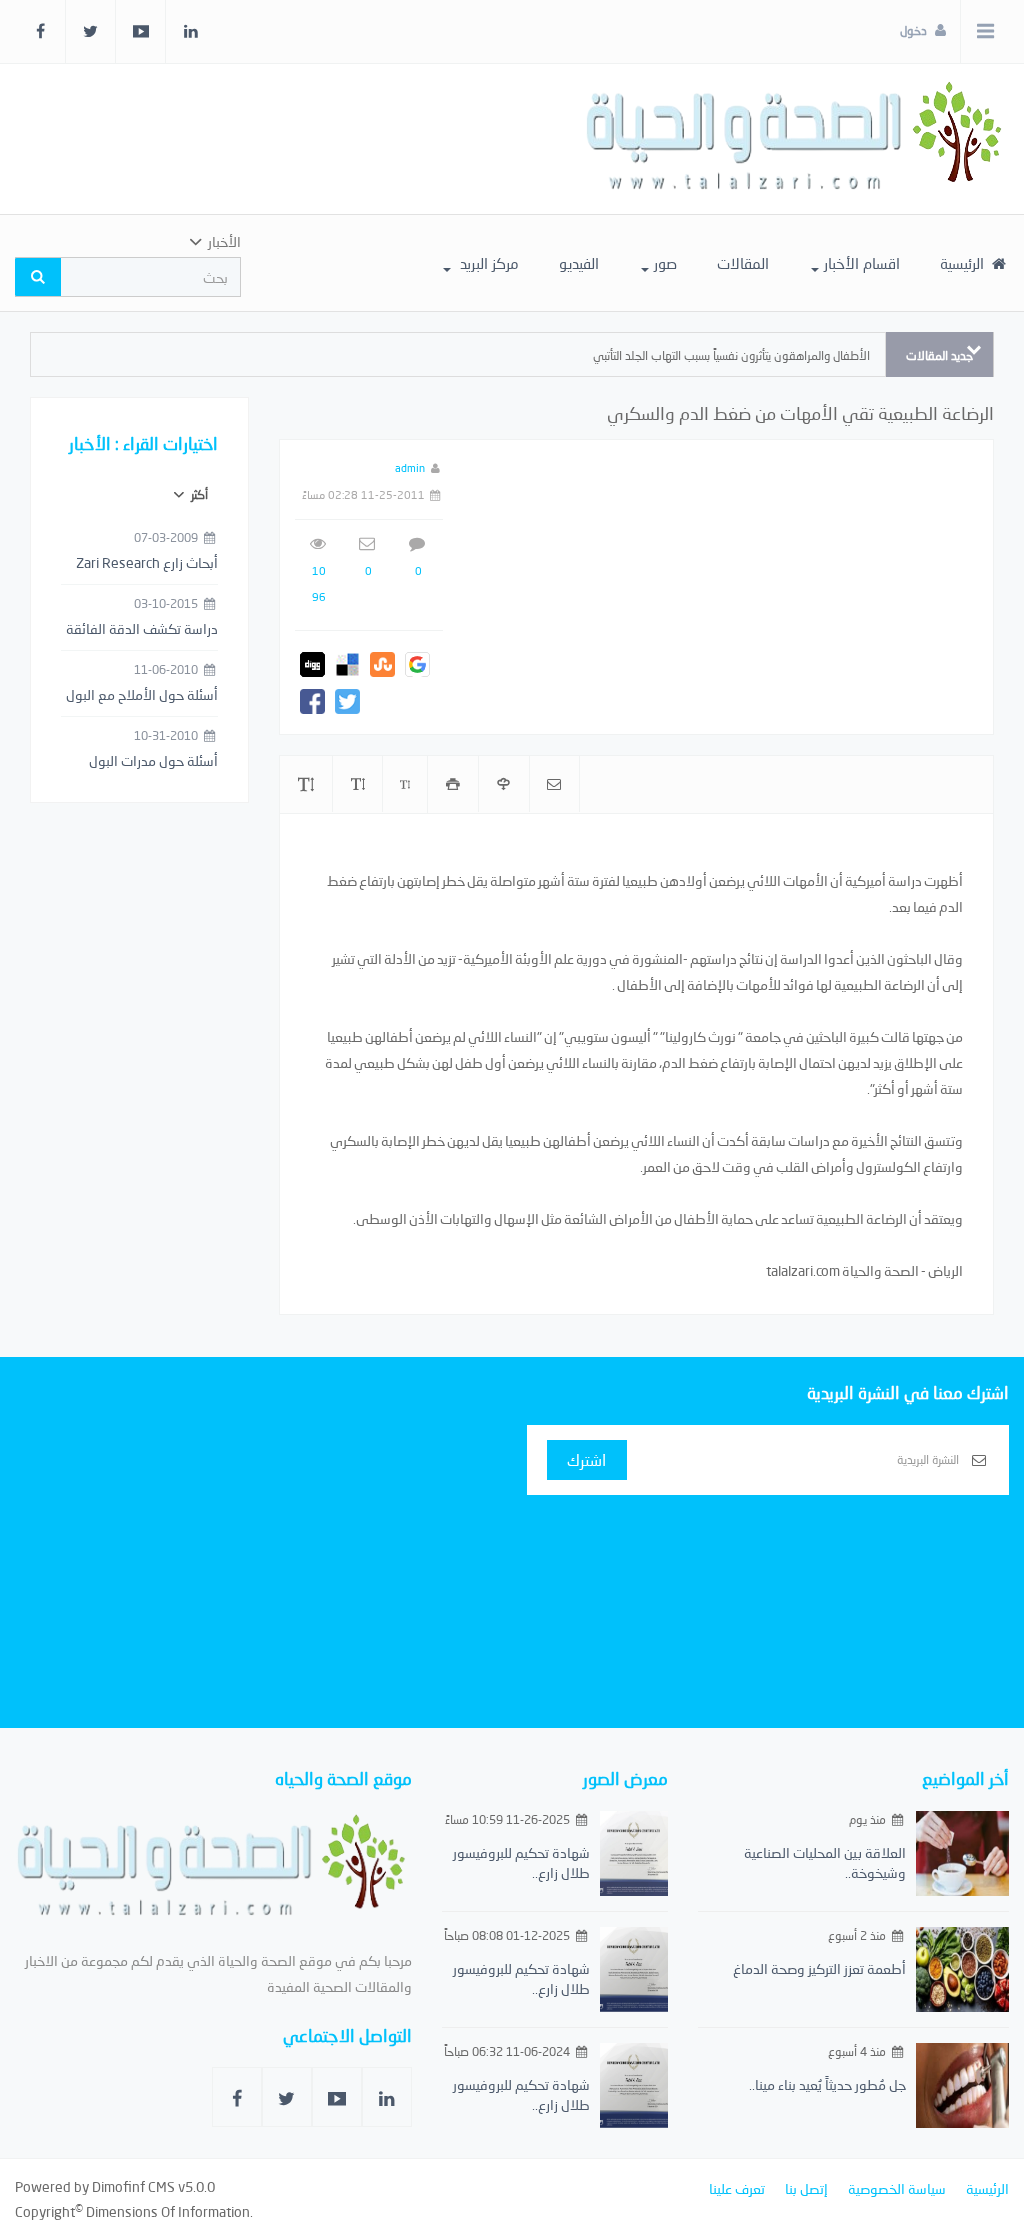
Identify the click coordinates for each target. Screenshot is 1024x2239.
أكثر (198, 494)
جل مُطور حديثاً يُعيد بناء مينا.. (827, 2084)
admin (410, 467)
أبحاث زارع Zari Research (147, 562)
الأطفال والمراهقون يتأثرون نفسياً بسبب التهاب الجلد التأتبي (731, 355)
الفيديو (579, 263)
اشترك (586, 1459)
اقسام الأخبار (862, 263)
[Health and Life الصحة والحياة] (796, 138)
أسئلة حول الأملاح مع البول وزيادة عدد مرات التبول (142, 696)
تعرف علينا (737, 2188)
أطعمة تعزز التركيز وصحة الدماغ (819, 1968)
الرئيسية (964, 263)
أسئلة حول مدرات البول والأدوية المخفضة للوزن (151, 762)
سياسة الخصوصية (897, 2188)
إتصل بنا (806, 2188)
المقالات (743, 263)
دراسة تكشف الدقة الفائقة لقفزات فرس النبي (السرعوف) (142, 630)
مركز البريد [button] (487, 263)
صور (665, 263)
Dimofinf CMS (133, 2186)
